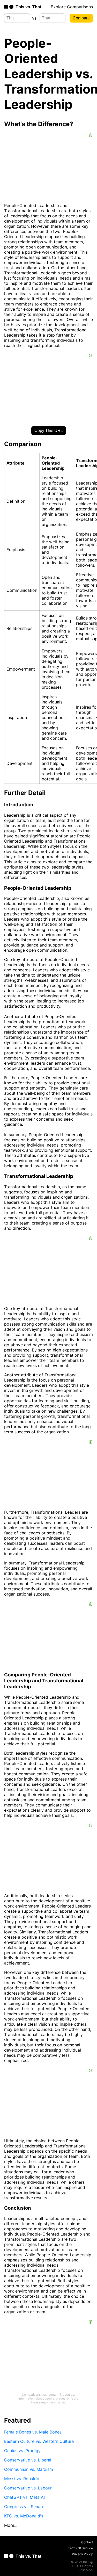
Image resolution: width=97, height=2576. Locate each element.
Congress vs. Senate (24, 2507)
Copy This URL (49, 430)
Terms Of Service (80, 2548)
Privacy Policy (82, 2554)
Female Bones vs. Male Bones (33, 2432)
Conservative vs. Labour (28, 2488)
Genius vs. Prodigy (22, 2451)
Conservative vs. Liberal (28, 2460)
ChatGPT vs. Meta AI (24, 2497)
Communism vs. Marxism (29, 2469)
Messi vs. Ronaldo (22, 2479)
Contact (87, 2542)
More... (11, 2525)
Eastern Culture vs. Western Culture (39, 2441)
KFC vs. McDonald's (24, 2516)
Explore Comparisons (72, 7)
